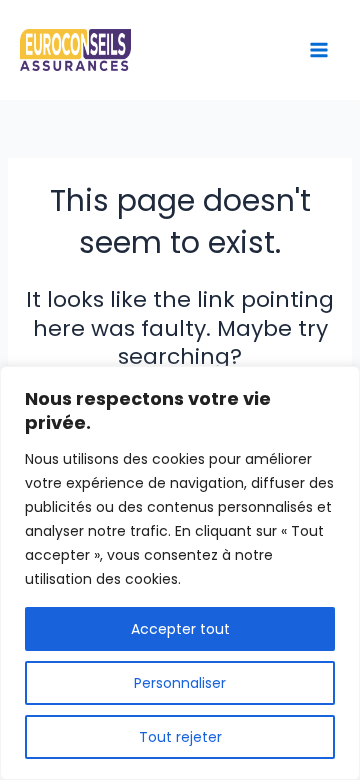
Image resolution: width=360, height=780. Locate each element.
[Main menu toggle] (319, 50)
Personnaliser (180, 683)
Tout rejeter (180, 737)
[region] (180, 573)
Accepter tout (180, 629)
